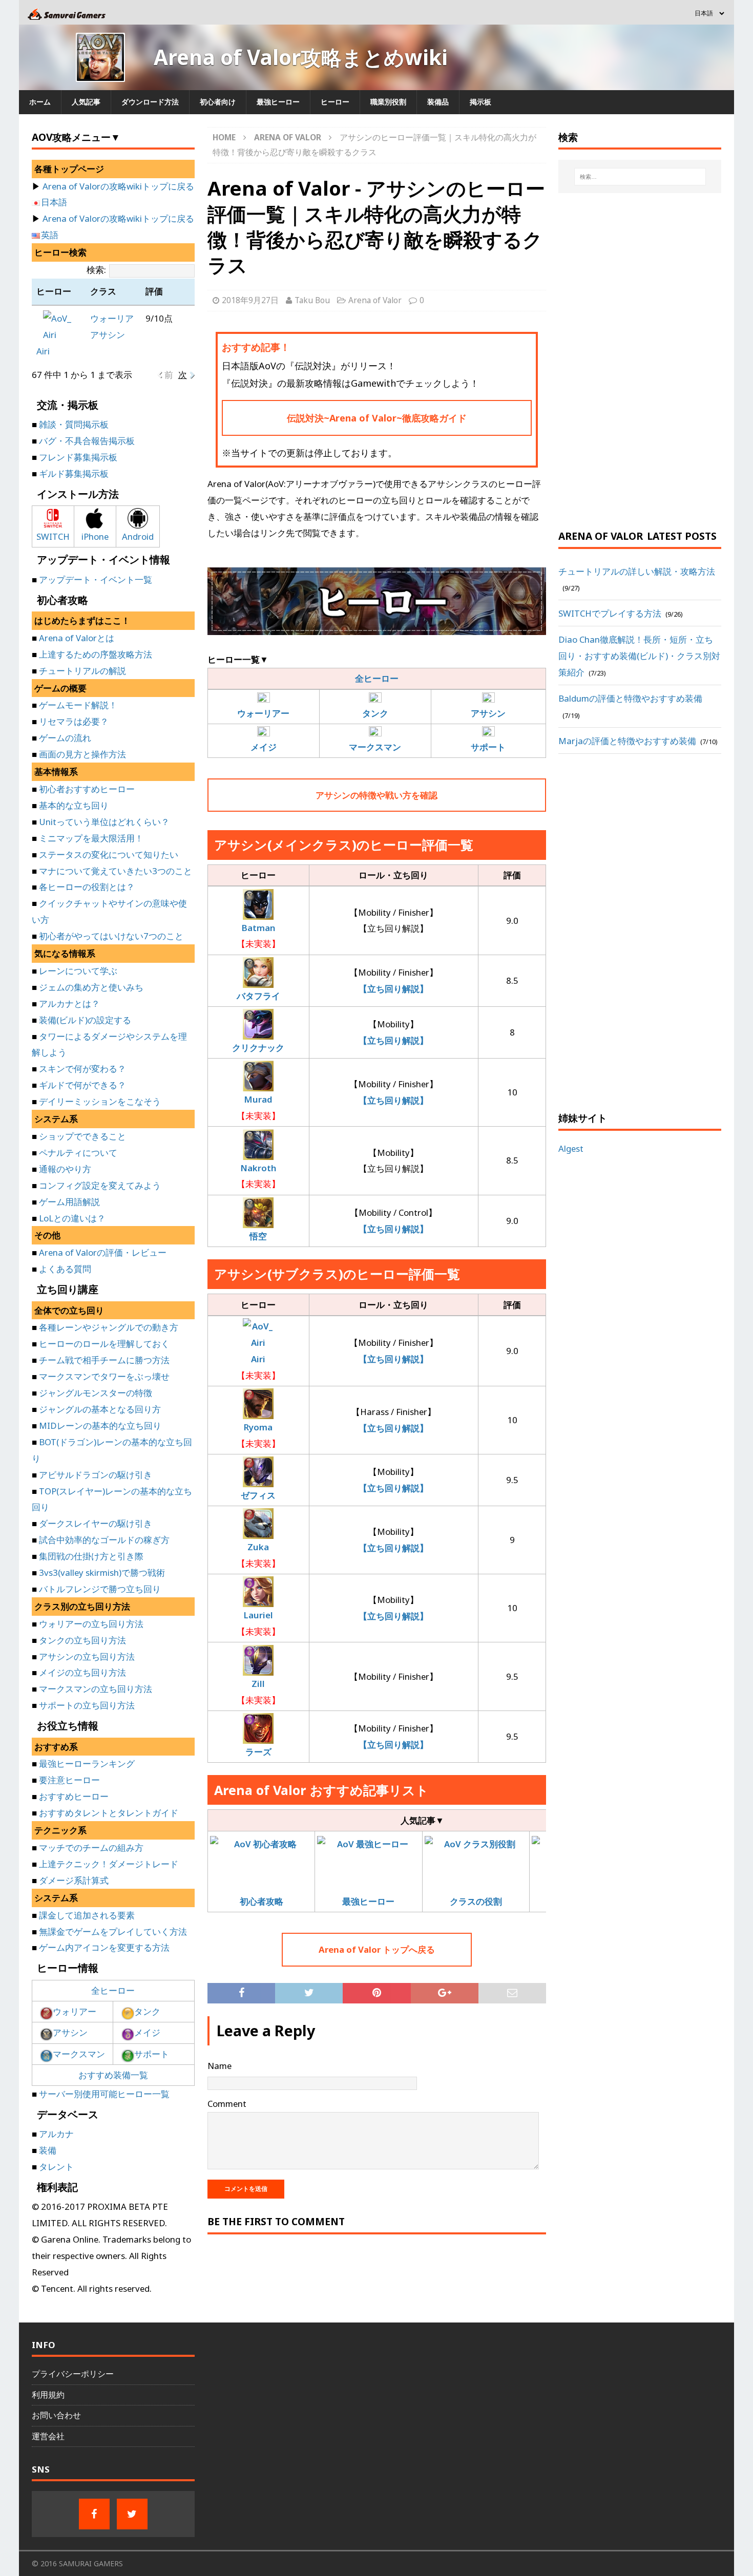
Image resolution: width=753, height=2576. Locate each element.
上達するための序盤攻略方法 (96, 654)
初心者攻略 (262, 1901)
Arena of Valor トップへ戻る (377, 1949)
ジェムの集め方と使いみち (91, 987)
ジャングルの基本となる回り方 (100, 1409)
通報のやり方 (65, 1169)
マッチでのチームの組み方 (91, 1847)
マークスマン (79, 2054)
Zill (258, 1684)
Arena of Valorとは (77, 638)
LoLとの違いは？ (72, 1218)
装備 (48, 2150)
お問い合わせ (56, 2415)
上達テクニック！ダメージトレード (109, 1864)
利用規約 (48, 2395)
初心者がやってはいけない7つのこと (111, 936)
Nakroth (258, 1168)
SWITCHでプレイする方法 (610, 613)
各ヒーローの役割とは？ (87, 887)
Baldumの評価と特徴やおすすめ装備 (630, 698)
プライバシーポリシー (73, 2374)
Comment (227, 2104)
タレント (56, 2167)
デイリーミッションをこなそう (100, 1101)
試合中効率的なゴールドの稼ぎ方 (104, 1540)
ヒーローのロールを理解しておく (104, 1344)
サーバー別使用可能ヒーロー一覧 (104, 2094)
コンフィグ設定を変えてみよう (100, 1185)
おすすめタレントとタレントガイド (109, 1813)
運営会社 (48, 2436)
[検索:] (640, 177)
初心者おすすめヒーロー (87, 789)
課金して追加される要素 (87, 1915)
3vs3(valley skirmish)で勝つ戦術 (102, 1572)
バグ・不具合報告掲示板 (87, 441)
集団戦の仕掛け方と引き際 (91, 1556)
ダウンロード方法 (150, 102)
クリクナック (258, 1048)
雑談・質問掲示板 (74, 424)
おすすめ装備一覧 (113, 2075)
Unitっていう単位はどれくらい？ (104, 822)
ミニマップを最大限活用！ (91, 838)
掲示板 (480, 102)
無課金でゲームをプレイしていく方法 (113, 1931)
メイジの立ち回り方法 (82, 1672)
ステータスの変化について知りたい (109, 854)
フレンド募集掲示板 (78, 457)
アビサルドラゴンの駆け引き (96, 1475)
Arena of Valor (375, 300)
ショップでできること (82, 1136)
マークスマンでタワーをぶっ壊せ (104, 1376)
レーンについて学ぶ (78, 971)
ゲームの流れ (65, 738)
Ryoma (258, 1427)
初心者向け (218, 102)
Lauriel (258, 1615)
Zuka (258, 1547)
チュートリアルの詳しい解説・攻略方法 (637, 571)
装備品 (438, 102)
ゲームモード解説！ (78, 705)
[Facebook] (94, 2514)
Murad (258, 1099)
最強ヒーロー (278, 102)
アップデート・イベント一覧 (96, 579)
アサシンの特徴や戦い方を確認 (376, 795)
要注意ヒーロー (69, 1780)
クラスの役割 (476, 1901)
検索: (96, 270)
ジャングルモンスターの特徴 (96, 1393)
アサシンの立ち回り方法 (87, 1656)
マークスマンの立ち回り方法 (96, 1689)
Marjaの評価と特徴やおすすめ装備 (627, 741)
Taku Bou (312, 300)
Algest (571, 1148)
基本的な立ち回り (74, 805)
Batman (258, 928)
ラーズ (258, 1752)
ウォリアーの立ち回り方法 (91, 1624)
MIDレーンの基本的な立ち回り (100, 1426)
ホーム (40, 102)
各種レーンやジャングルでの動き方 (109, 1327)
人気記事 (86, 102)
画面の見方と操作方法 (82, 754)
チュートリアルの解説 (82, 671)
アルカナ (56, 2134)
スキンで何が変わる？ (82, 1069)
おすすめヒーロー (74, 1796)
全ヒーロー (377, 678)
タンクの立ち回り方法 (82, 1640)
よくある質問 (65, 1269)
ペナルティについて (78, 1153)
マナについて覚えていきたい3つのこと (116, 871)
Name (219, 2066)
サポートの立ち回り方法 (87, 1705)
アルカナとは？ (69, 1004)
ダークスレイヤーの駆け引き (96, 1523)
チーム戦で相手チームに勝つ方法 (104, 1360)
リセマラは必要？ (74, 721)
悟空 (258, 1236)
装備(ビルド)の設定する (85, 1020)
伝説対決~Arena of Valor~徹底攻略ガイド (377, 418)
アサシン (108, 335)
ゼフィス (258, 1495)
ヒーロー (335, 102)
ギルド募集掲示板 (74, 473)
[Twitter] (132, 2514)
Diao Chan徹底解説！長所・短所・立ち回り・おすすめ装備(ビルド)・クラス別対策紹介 (639, 656)
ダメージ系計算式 (74, 1880)
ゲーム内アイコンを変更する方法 (104, 1947)
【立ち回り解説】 (393, 989)
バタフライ (258, 996)
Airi (258, 1359)
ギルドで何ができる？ (82, 1085)
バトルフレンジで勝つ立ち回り (100, 1589)
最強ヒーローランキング (87, 1764)
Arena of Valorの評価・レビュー (103, 1252)
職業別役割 (388, 102)
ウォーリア (112, 318)
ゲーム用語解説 (69, 1202)
